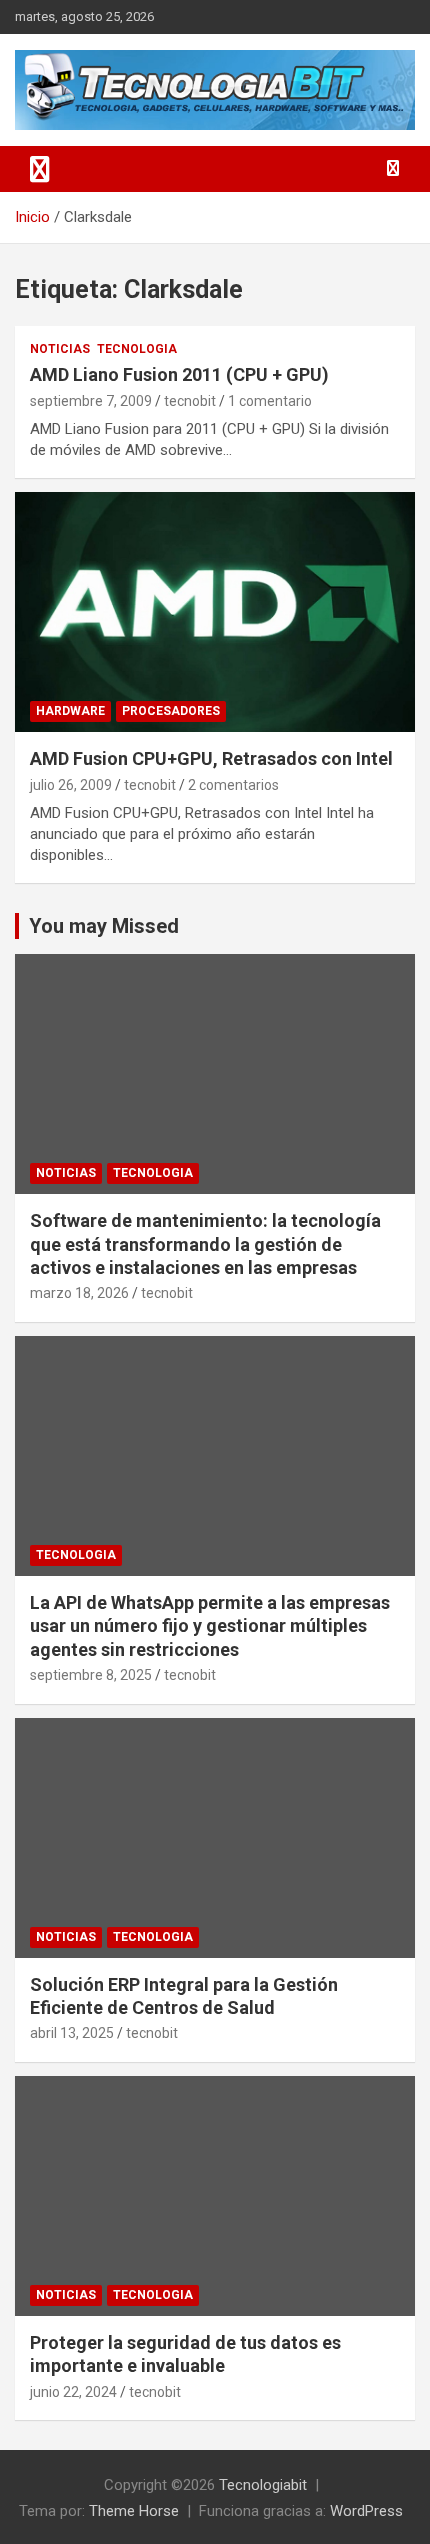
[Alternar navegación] (40, 169)
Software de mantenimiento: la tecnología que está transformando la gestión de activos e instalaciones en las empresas (205, 1244)
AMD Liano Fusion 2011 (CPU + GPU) (179, 374)
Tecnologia (137, 349)
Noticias (60, 349)
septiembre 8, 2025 (91, 1675)
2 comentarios (233, 785)
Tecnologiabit (263, 2485)
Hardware (70, 711)
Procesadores (171, 711)
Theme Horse (134, 2511)
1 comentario (270, 401)
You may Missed (104, 926)
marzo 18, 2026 (79, 1293)
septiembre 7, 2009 (91, 401)
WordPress (366, 2511)
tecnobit (190, 401)
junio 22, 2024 (73, 2392)
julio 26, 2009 (71, 785)
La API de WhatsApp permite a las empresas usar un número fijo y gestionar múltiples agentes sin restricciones (210, 1626)
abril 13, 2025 (72, 2033)
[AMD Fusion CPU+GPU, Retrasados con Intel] (215, 611)
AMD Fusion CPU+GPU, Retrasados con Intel (211, 758)
